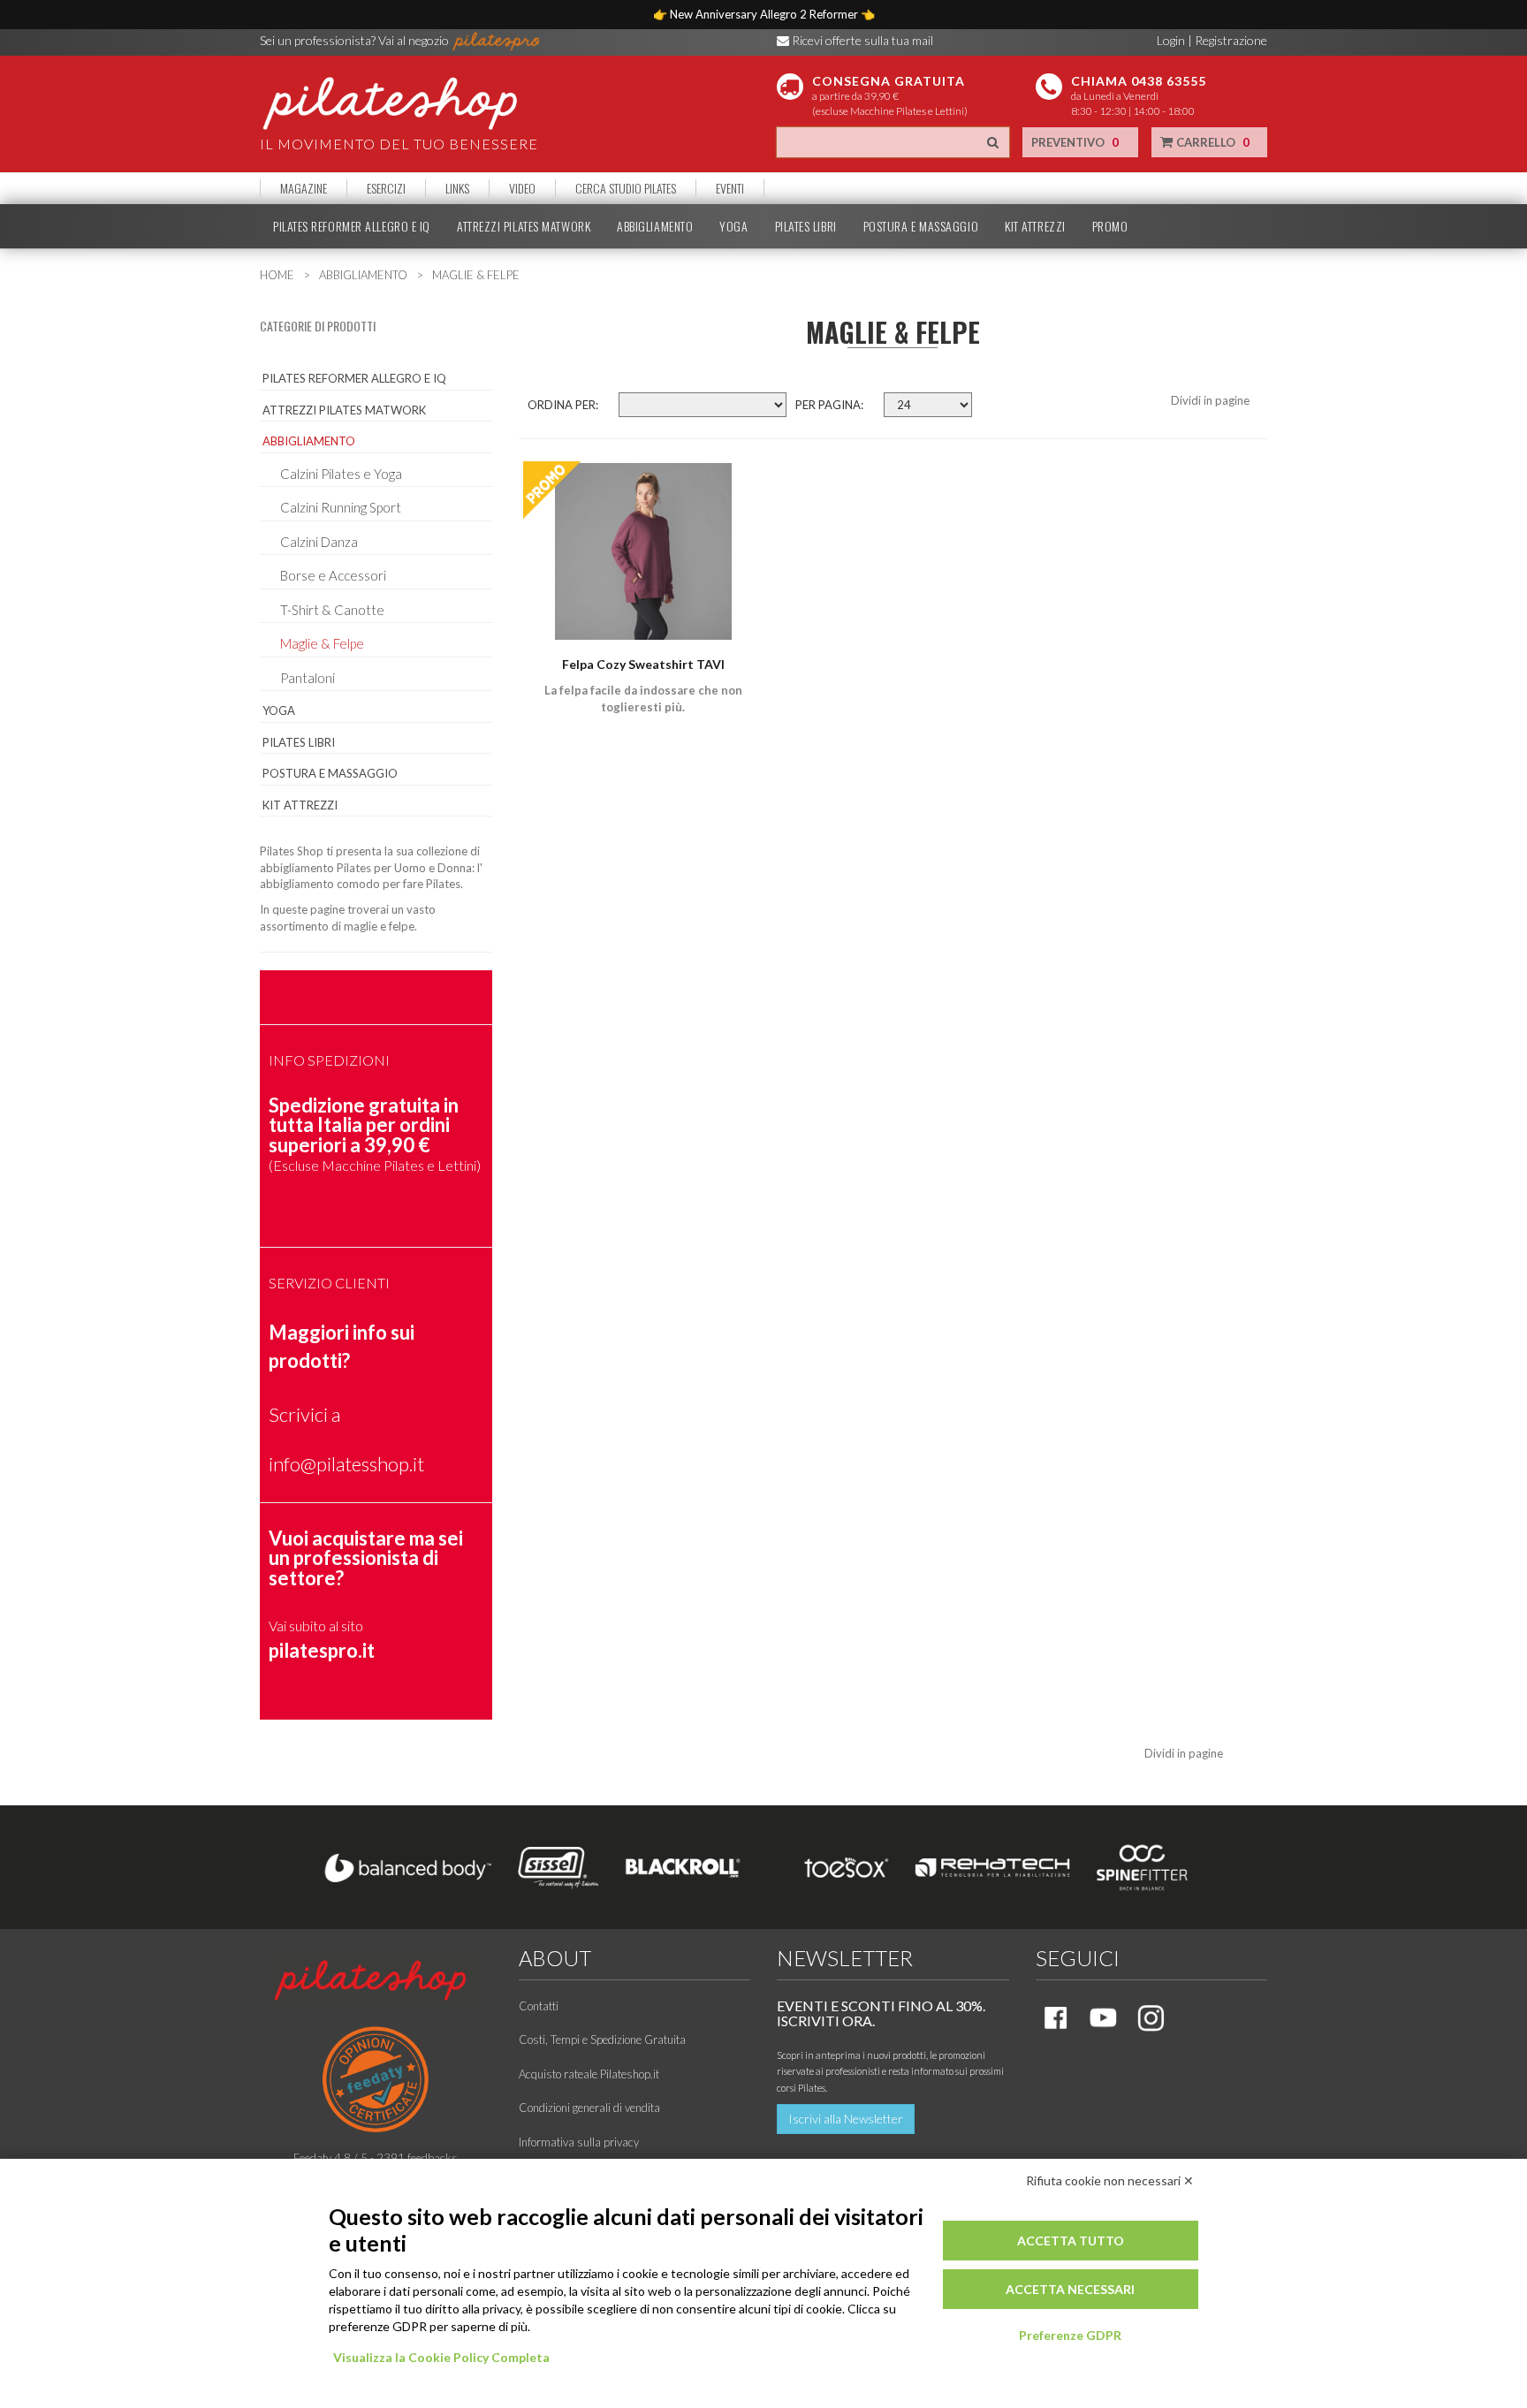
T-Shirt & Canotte (332, 610)
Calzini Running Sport (341, 507)
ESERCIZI (386, 188)
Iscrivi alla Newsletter (846, 2119)
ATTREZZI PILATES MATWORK (524, 226)
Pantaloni (308, 678)
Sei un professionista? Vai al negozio (356, 40)
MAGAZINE (304, 188)
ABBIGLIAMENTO (655, 226)
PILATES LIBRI (806, 226)
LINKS (457, 188)
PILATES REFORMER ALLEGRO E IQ (352, 226)
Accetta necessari (1070, 2289)
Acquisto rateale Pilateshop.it (589, 2074)
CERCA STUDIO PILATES (626, 188)
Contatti (539, 2006)
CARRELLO (1212, 142)
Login (1171, 40)
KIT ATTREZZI (1035, 226)
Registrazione (1231, 40)
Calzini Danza (319, 542)
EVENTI (730, 188)
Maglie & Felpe (322, 643)
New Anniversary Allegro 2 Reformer (765, 14)
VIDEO (522, 188)
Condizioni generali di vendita (589, 2108)
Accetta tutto (1071, 2241)
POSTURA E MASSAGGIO (921, 226)
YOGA (733, 226)
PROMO (1110, 226)
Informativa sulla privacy (579, 2142)
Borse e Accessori (333, 575)
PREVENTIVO (1075, 142)
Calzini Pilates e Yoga (341, 474)
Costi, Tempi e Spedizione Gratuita (602, 2040)
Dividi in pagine (1210, 400)
